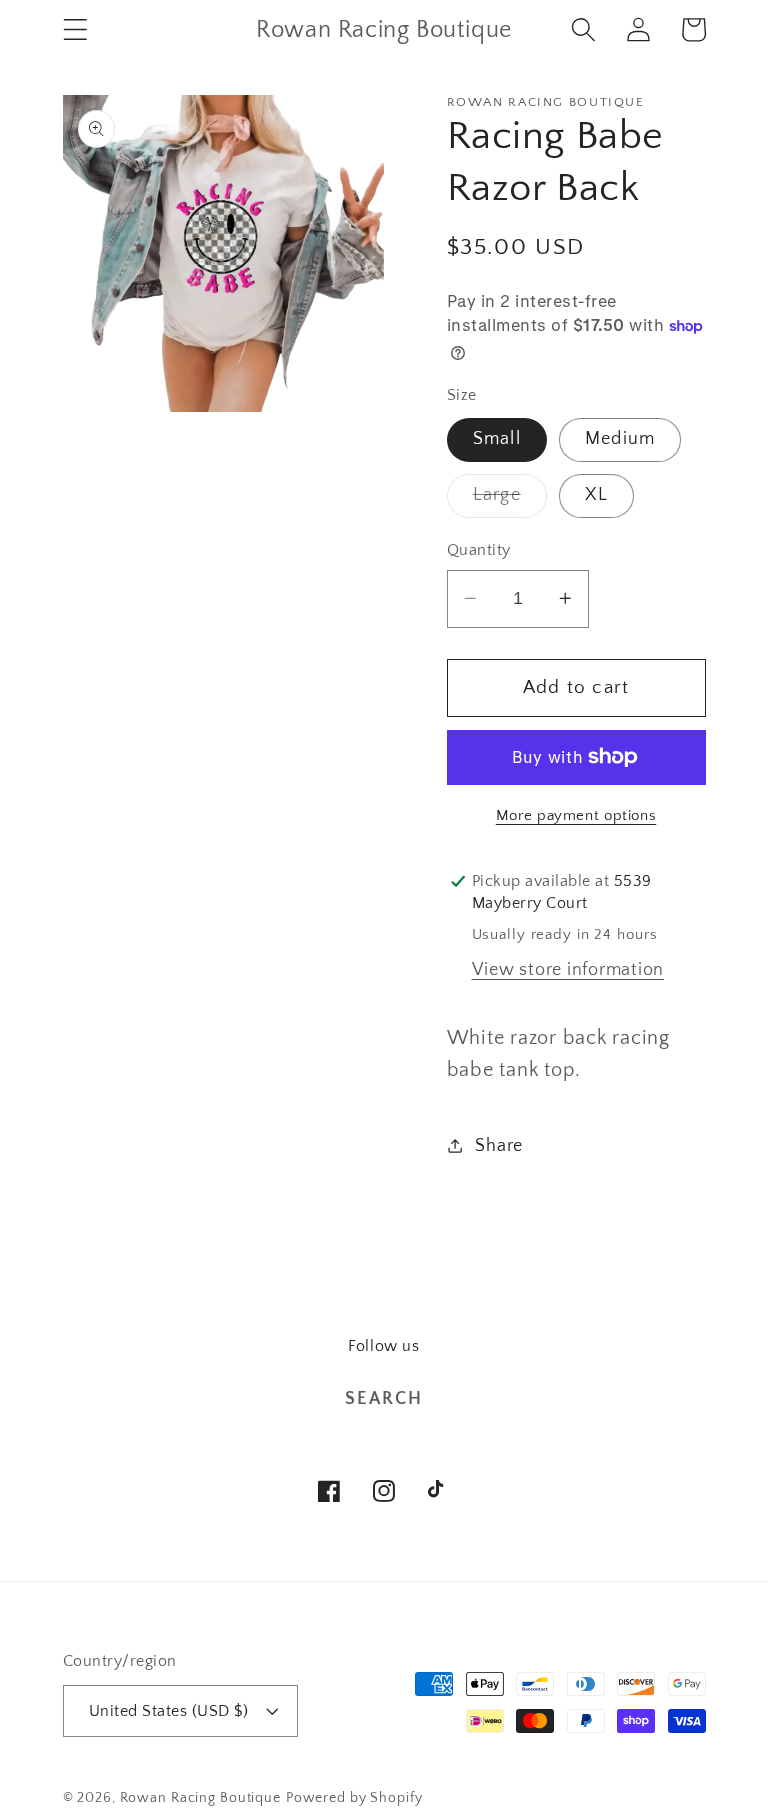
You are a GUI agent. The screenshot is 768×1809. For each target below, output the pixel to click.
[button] (75, 29)
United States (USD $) (169, 1711)
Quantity (479, 550)
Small (497, 439)
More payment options (576, 815)
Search (384, 1399)
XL (597, 495)
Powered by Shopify (354, 1798)
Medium (620, 439)
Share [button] (499, 1146)
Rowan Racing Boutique (200, 1798)
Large (510, 501)
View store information (568, 970)
